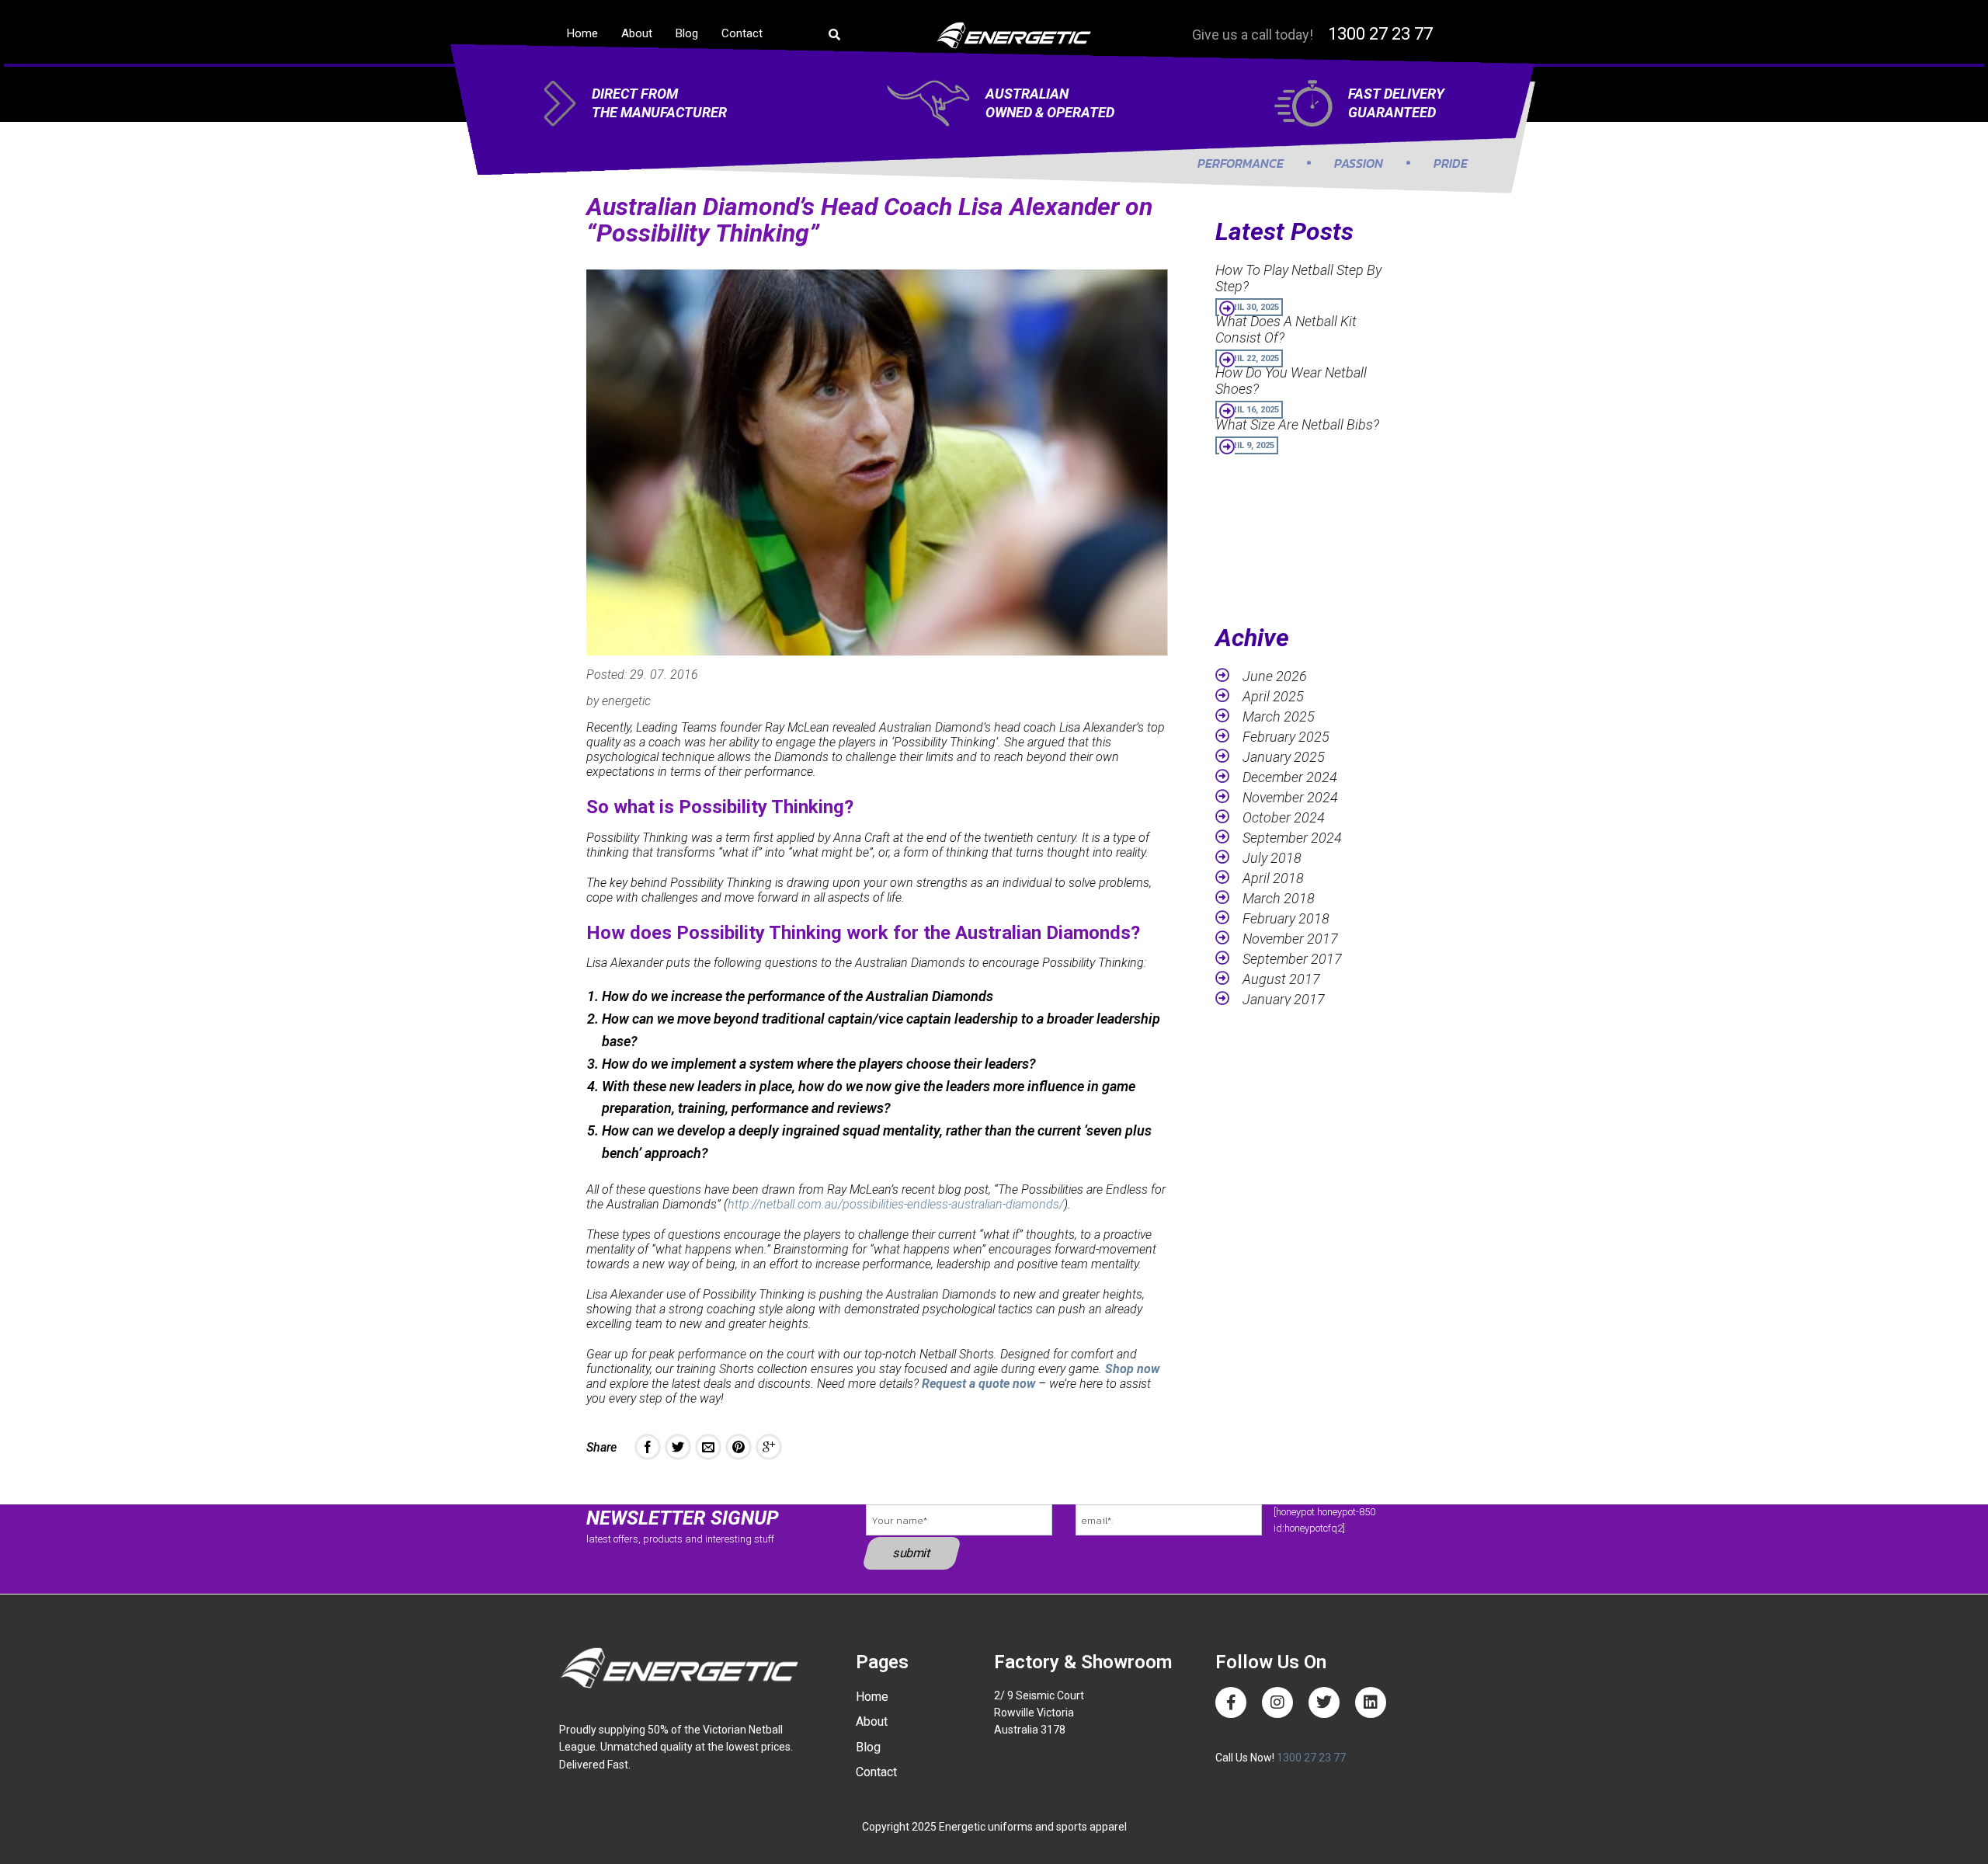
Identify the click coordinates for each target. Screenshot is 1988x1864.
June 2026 (1275, 676)
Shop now (1132, 1369)
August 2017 (1281, 979)
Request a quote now (978, 1384)
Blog (687, 33)
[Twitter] (1324, 1702)
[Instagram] (1277, 1702)
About (637, 33)
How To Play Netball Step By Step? (1298, 278)
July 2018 (1272, 858)
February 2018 (1286, 918)
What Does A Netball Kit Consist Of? (1286, 329)
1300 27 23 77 (1380, 34)
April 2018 (1273, 878)
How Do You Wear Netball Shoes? (1291, 381)
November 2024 (1290, 797)
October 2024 (1284, 817)
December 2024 (1290, 777)
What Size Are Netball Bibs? (1297, 424)
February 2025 (1286, 737)
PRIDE (1451, 163)
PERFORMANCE (1241, 163)
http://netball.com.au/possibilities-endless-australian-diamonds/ (896, 1204)
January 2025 (1284, 757)
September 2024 (1292, 838)
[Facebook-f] (1231, 1702)
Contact (742, 33)
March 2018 (1279, 898)
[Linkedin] (1371, 1702)
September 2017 (1292, 959)
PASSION (1359, 163)
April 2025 (1273, 696)
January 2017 (1284, 999)
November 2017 (1290, 939)
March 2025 (1279, 716)
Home (582, 33)
